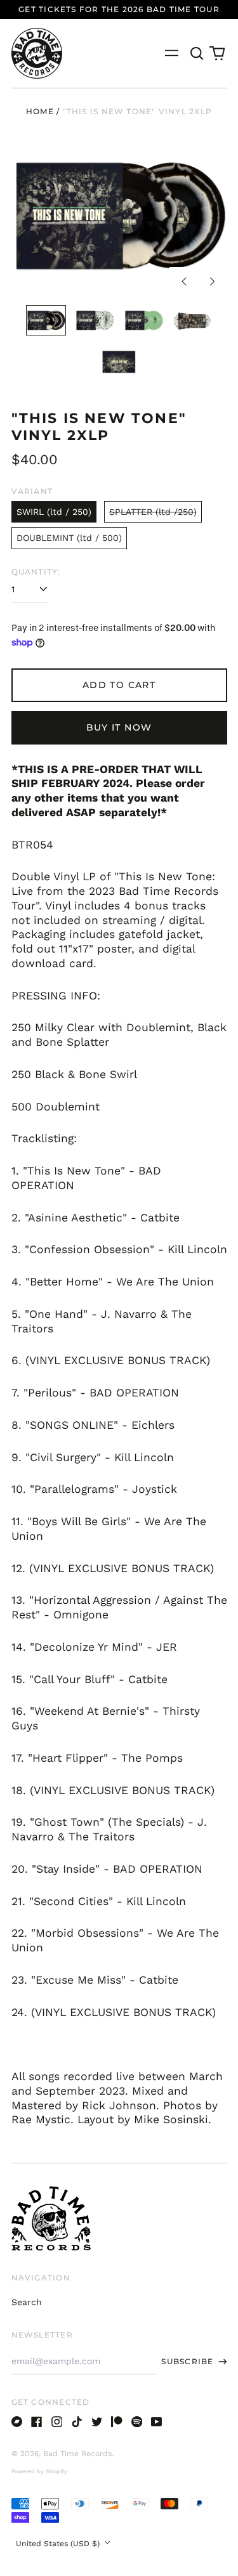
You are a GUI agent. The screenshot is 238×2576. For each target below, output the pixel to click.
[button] (197, 53)
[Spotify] (137, 2422)
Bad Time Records (77, 2454)
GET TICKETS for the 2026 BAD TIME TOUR (119, 9)
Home (40, 111)
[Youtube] (157, 2422)
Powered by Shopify (39, 2471)
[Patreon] (117, 2422)
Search (27, 2302)
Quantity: (36, 572)
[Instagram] (57, 2422)
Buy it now (119, 727)
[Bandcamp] (17, 2422)
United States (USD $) (59, 2544)
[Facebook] (37, 2422)
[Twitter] (97, 2422)
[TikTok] (77, 2422)
